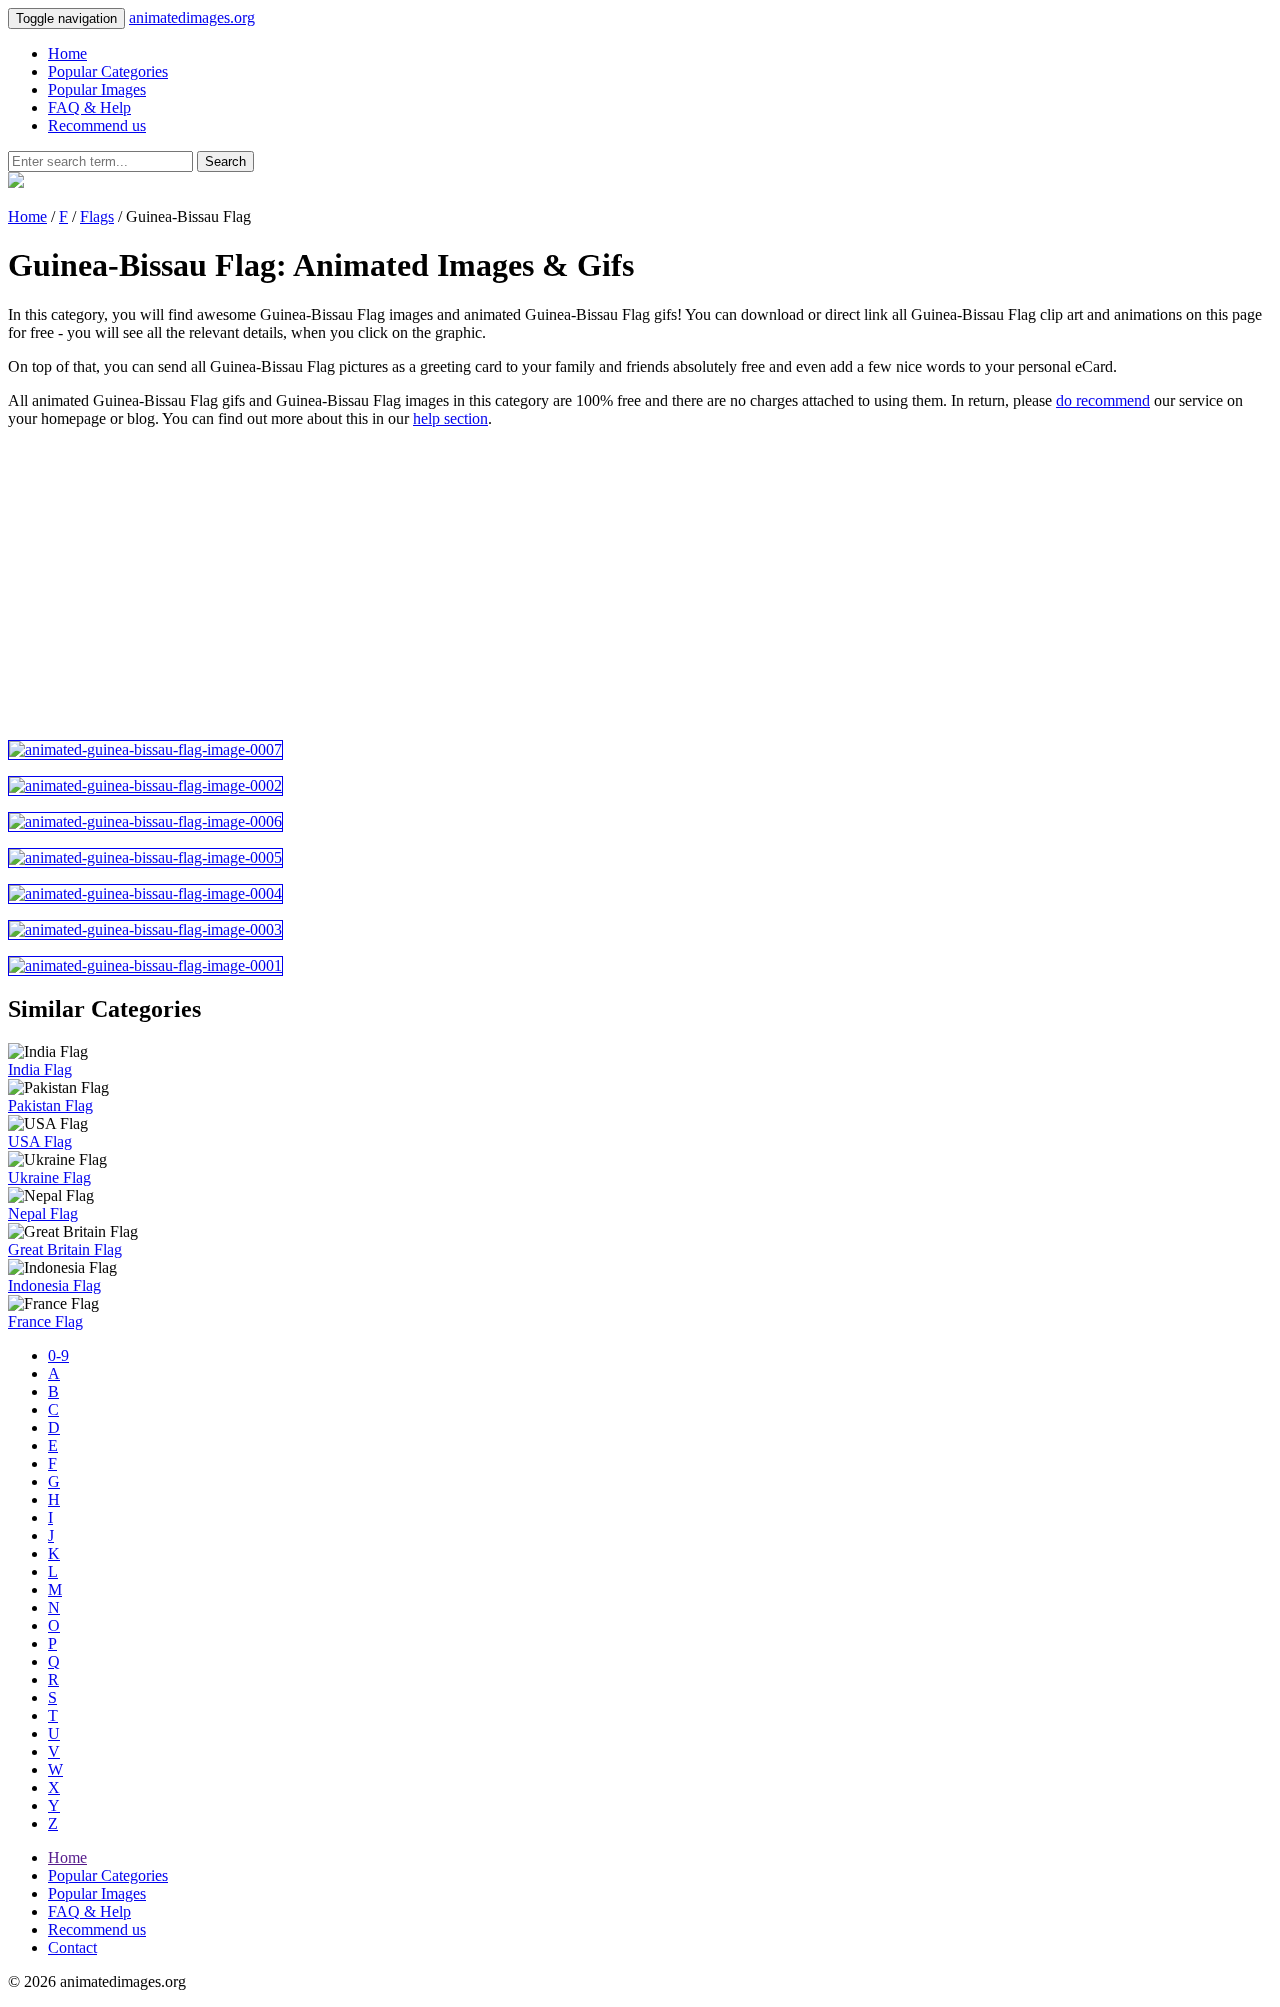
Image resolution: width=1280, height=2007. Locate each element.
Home (67, 53)
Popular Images (97, 89)
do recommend (1103, 400)
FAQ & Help (89, 107)
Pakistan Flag (50, 1105)
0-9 (58, 1355)
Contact (72, 1947)
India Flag (40, 1069)
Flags (97, 216)
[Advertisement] (608, 584)
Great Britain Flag (65, 1249)
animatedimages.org (192, 17)
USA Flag (40, 1141)
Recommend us (97, 125)
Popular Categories (108, 71)
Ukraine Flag (49, 1177)
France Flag (45, 1321)
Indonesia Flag (54, 1285)
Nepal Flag (43, 1213)
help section (450, 418)
